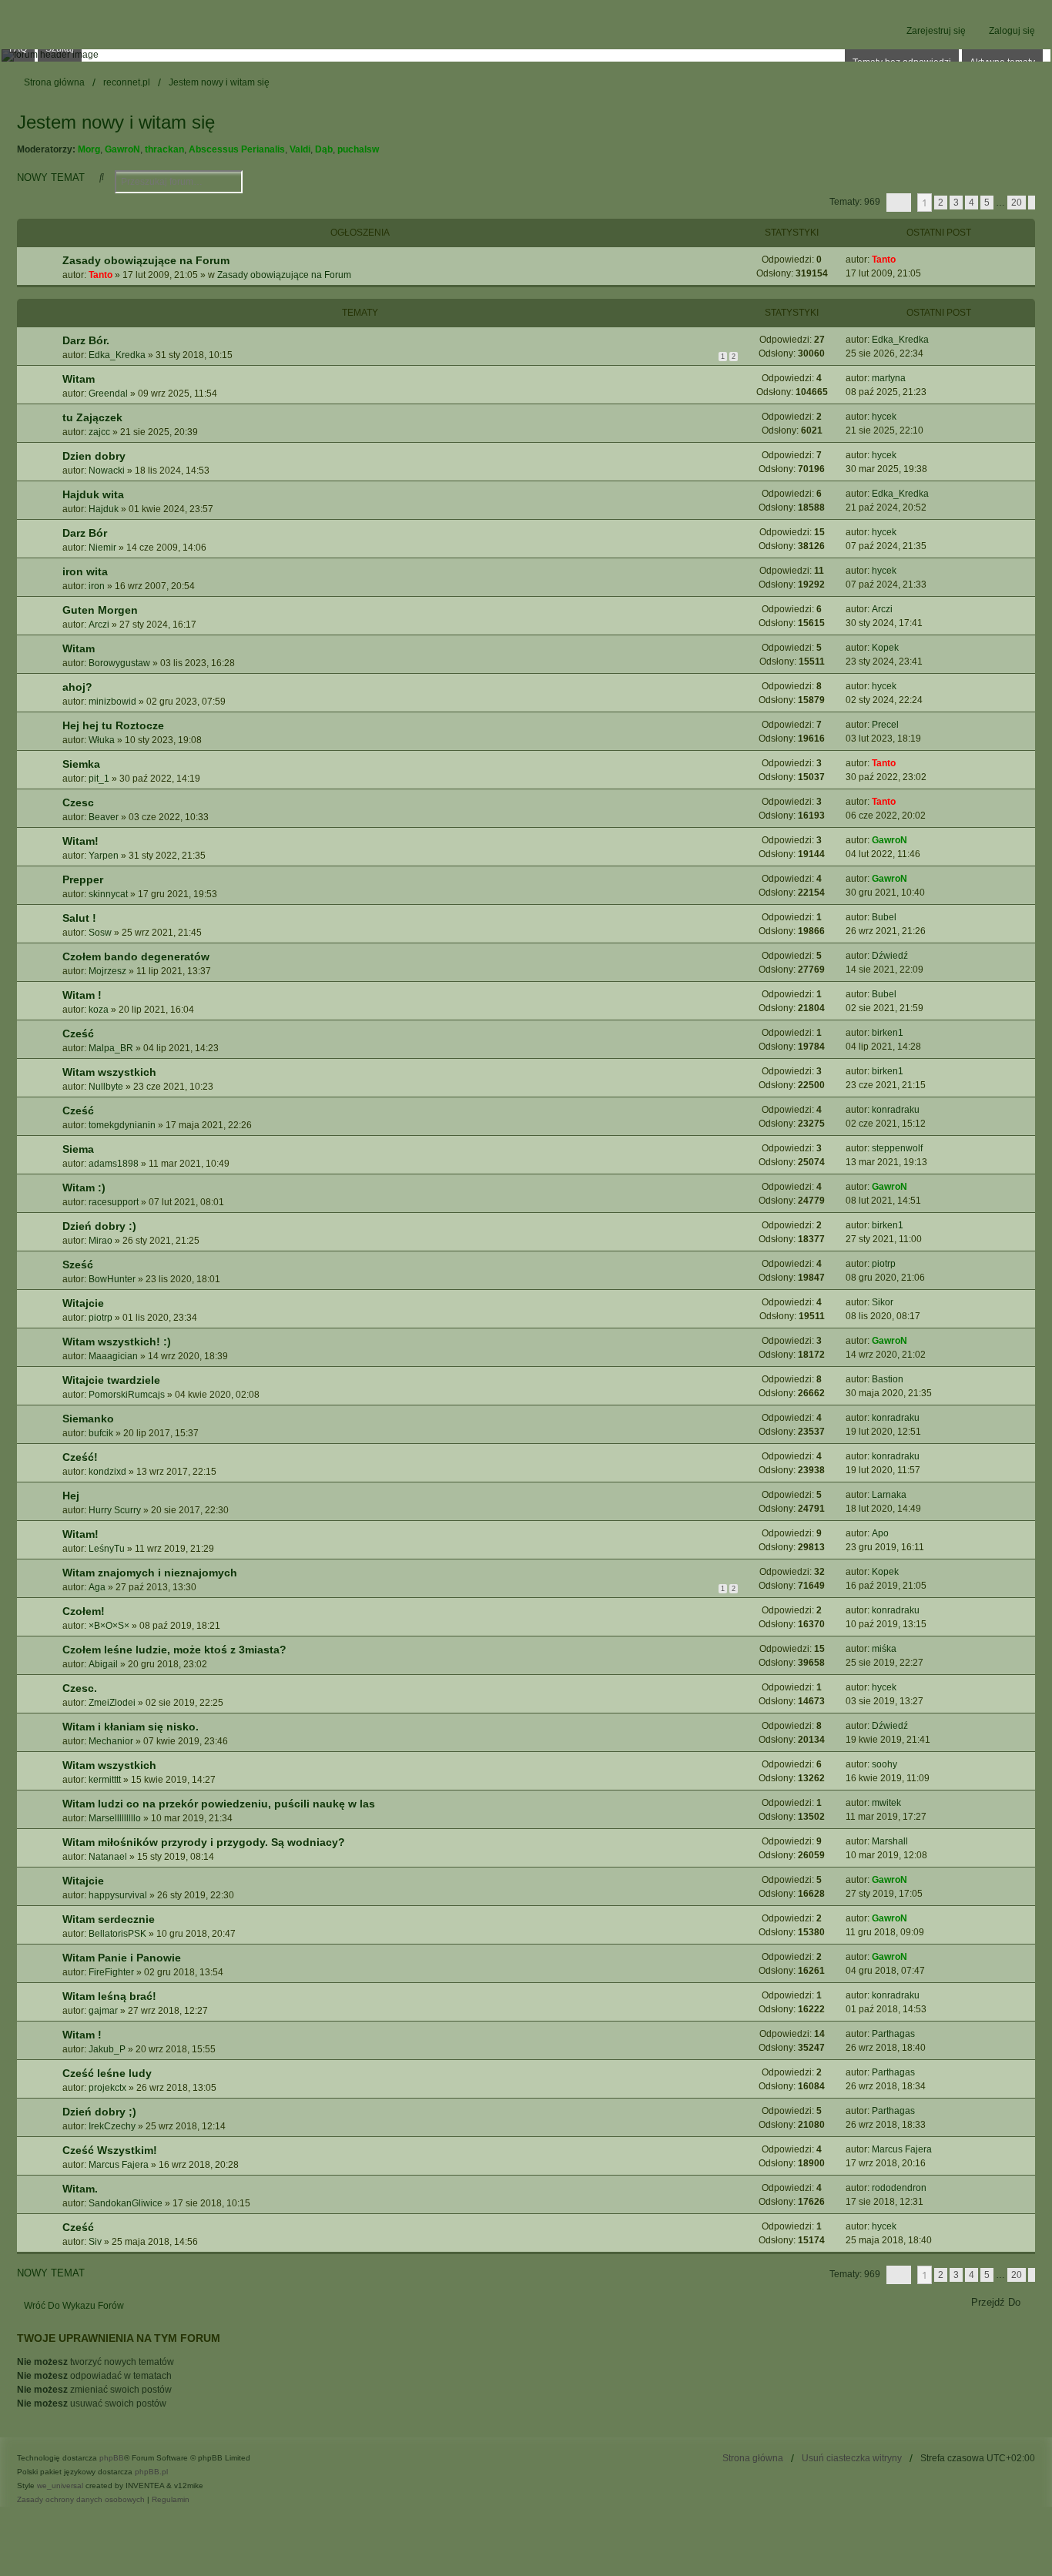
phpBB (112, 2458)
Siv (95, 2242)
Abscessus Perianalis (237, 149)
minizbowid (112, 702)
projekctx (107, 2088)
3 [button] (956, 203)
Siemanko (88, 1419)
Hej (71, 1496)
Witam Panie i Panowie (122, 1958)
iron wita (85, 571)
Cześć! (80, 1457)
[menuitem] (81, 2500)
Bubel (884, 917)
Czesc (78, 802)
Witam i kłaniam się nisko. (131, 1727)
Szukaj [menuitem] (60, 49)
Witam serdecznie (109, 1919)
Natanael (108, 1857)
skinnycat (108, 894)
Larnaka (889, 1495)
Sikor (883, 1302)
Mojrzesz (107, 971)
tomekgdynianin (122, 1125)
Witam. (80, 2189)
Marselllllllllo (115, 1818)
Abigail (103, 1664)
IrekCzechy (112, 2126)
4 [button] (972, 203)
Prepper (83, 879)
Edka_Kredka (117, 355)
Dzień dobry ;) (99, 2112)
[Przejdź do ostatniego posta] (901, 260)
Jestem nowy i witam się (116, 122)
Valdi (300, 149)
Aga (97, 1587)
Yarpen (104, 856)
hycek (884, 417)
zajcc (99, 432)
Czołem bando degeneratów (136, 956)
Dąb (324, 149)
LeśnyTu (107, 1549)
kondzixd (107, 1472)
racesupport (114, 1202)
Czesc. (80, 1688)
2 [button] (941, 203)
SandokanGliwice (126, 2203)
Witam (79, 379)
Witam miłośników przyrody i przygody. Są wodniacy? (204, 1842)
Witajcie (83, 1303)
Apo (880, 1533)
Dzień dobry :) (99, 1226)
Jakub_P (107, 2049)
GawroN (122, 149)
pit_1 (99, 779)
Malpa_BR (111, 1048)
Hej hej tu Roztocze (113, 725)
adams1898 (114, 1164)
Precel (885, 725)
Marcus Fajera (119, 2165)
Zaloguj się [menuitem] (1012, 31)
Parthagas (893, 2034)
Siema (78, 1149)
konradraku (896, 1110)
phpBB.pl (151, 2472)
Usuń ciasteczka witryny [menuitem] (852, 2458)
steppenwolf (897, 1148)
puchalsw (358, 149)
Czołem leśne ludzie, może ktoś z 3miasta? (174, 1650)
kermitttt (105, 1780)
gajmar (103, 2011)
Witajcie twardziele (111, 1380)
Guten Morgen (100, 610)
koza (99, 1010)
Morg (89, 149)
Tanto (101, 275)
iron (97, 586)
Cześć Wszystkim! (110, 2150)
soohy (884, 1764)
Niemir (102, 548)
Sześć (78, 1265)
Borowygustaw (119, 663)
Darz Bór (85, 533)
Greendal (108, 394)
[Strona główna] (526, 55)
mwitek (886, 1803)
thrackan (164, 149)
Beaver (104, 817)
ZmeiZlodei (112, 1703)
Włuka (102, 740)
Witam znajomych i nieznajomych (150, 1573)
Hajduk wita (93, 494)
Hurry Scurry (115, 1510)
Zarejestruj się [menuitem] (936, 31)
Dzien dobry (94, 456)
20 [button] (1017, 203)
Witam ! (82, 995)
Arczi (99, 625)
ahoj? (77, 687)
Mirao (101, 1241)
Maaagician (113, 1356)
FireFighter (111, 1972)
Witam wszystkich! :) (117, 1342)
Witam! (80, 841)
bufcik (101, 1433)
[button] (899, 203)
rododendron (899, 2188)
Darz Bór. (86, 340)
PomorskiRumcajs (127, 1395)
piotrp (884, 1264)
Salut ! (79, 918)
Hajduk (104, 509)
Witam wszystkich (109, 1072)
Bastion (888, 1379)
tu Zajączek (92, 417)
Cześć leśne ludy (107, 2073)
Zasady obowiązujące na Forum (146, 260)
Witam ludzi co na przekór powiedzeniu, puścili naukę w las (219, 1804)
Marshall (890, 1841)
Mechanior (111, 1741)
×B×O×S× (109, 1626)
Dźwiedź (890, 956)
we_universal (60, 2486)
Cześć (78, 1033)
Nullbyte (106, 1087)
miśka (884, 1649)
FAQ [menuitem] (18, 49)
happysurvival (118, 1895)
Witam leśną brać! (109, 1996)
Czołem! (84, 1611)
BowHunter (112, 1279)
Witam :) (84, 1188)
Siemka (81, 764)
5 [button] (987, 203)
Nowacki (107, 471)
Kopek (885, 648)
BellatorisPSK (117, 1934)
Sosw (100, 933)
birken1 (888, 1033)
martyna (889, 378)
